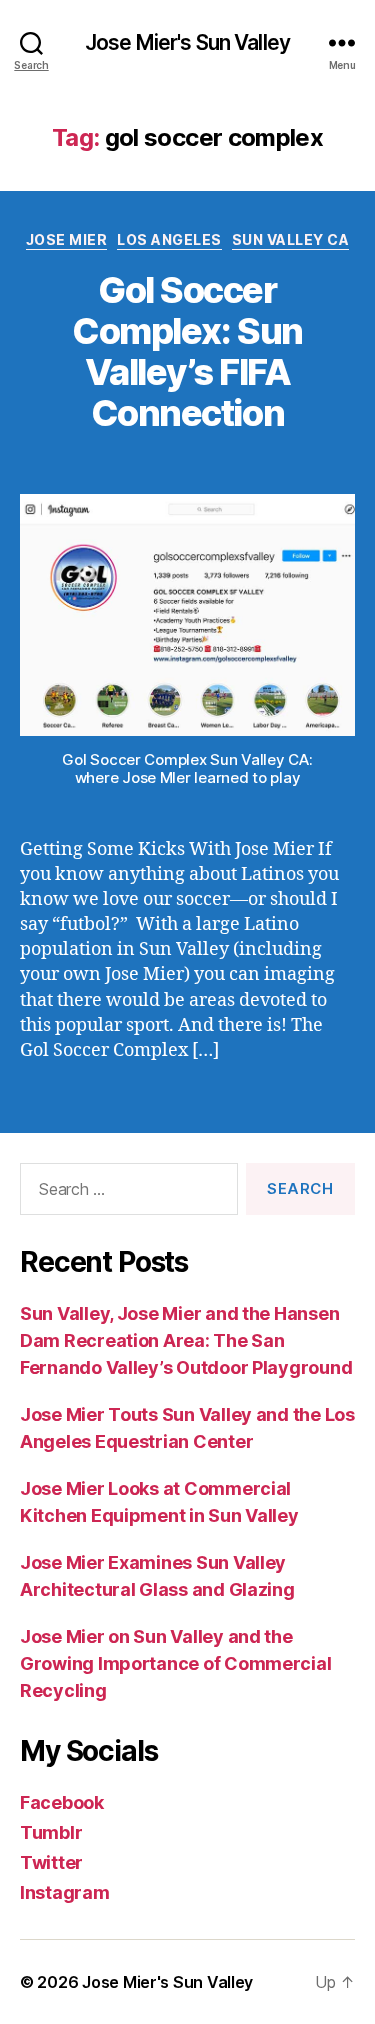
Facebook (62, 1802)
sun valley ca (291, 239)
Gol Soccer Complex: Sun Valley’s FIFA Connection (187, 351)
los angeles (169, 239)
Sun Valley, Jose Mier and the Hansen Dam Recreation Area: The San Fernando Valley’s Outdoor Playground (186, 1340)
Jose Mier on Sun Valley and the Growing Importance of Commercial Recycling (175, 1663)
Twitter (51, 1862)
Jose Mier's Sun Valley (187, 42)
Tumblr (51, 1832)
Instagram (65, 1892)
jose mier (67, 239)
